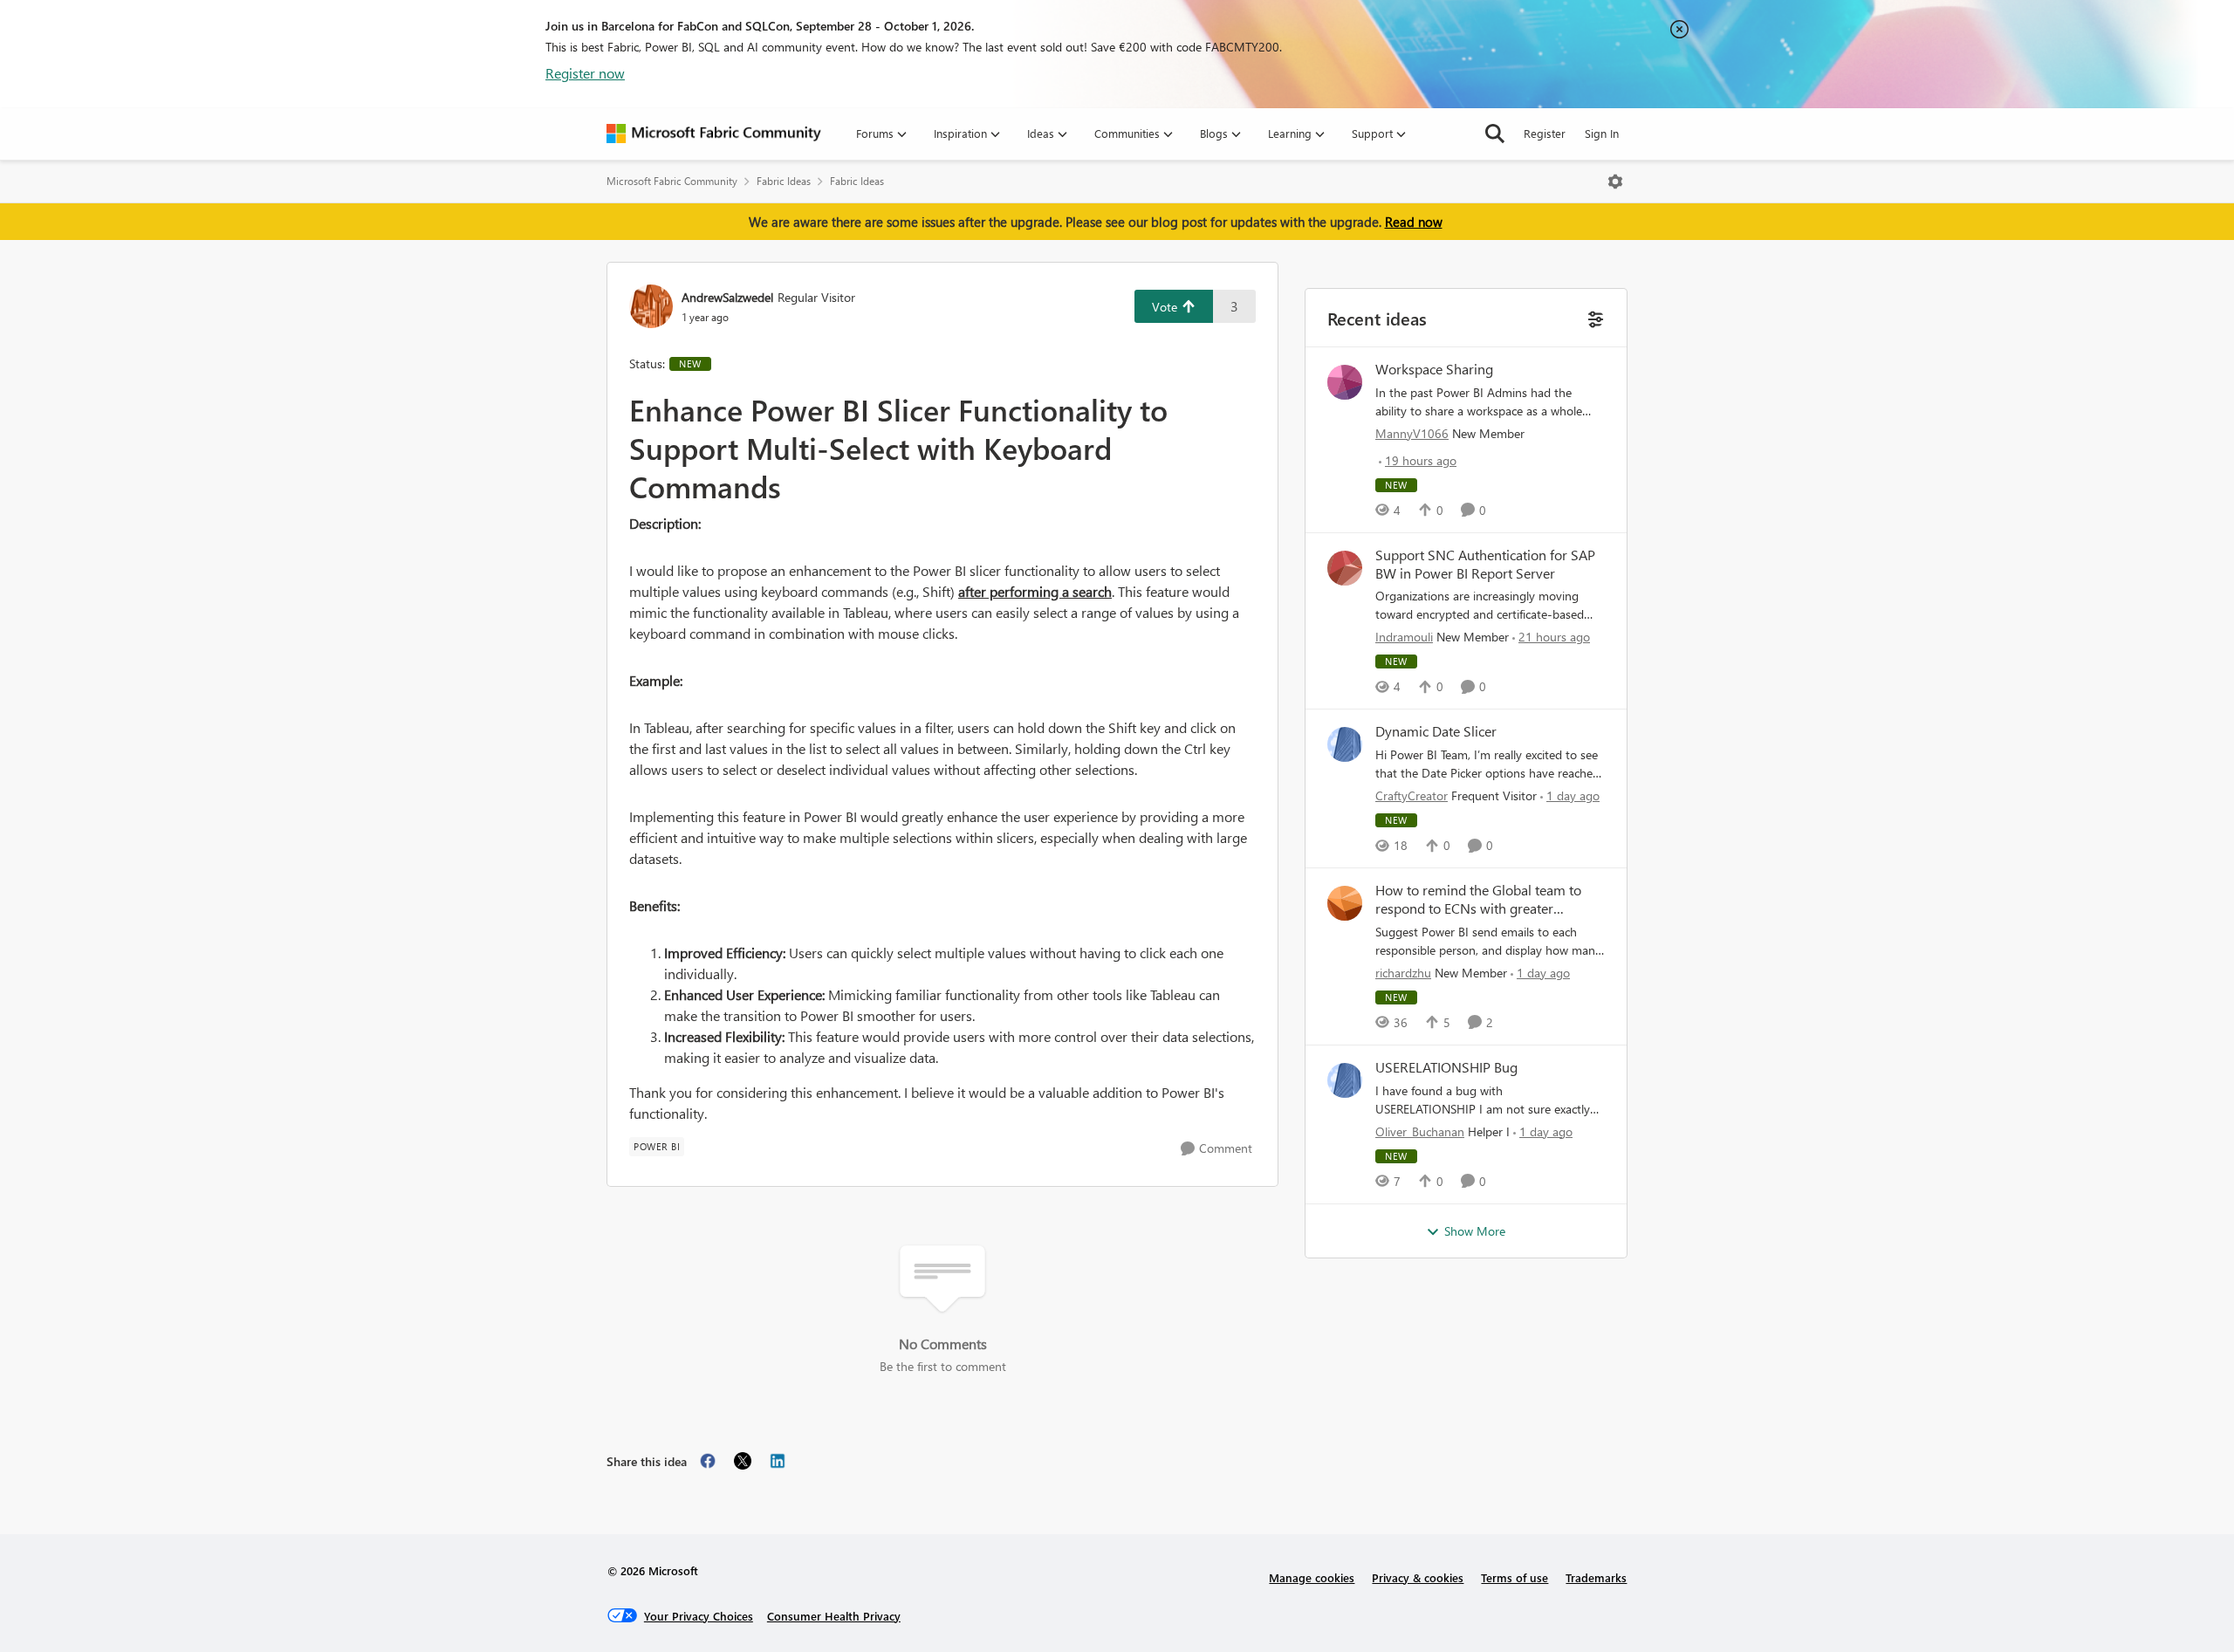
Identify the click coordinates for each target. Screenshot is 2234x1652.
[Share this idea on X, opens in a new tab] (743, 1461)
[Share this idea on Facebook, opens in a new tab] (708, 1461)
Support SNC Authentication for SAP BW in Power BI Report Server (1485, 564)
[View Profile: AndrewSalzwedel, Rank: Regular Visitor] (651, 306)
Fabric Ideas (784, 181)
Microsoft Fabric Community (672, 181)
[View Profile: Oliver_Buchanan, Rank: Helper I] (1345, 1080)
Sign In (1602, 133)
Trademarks (1596, 1577)
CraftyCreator (1412, 795)
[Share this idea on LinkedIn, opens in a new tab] (778, 1461)
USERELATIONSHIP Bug (1446, 1067)
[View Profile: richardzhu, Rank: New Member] (1345, 903)
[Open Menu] (1615, 182)
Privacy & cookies (1418, 1577)
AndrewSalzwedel (727, 297)
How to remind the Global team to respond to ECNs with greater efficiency (1478, 900)
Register (1545, 133)
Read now (1414, 222)
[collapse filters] (1594, 317)
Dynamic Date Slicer (1436, 731)
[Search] (1495, 134)
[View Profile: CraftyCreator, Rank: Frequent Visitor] (1345, 744)
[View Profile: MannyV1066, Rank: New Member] (1345, 382)
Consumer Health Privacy (834, 1616)
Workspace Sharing (1434, 369)
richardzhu (1403, 973)
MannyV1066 (1412, 433)
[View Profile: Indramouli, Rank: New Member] (1345, 568)
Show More (1475, 1231)
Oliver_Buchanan (1420, 1131)
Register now (585, 73)
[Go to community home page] (714, 134)
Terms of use (1514, 1577)
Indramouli (1404, 637)
